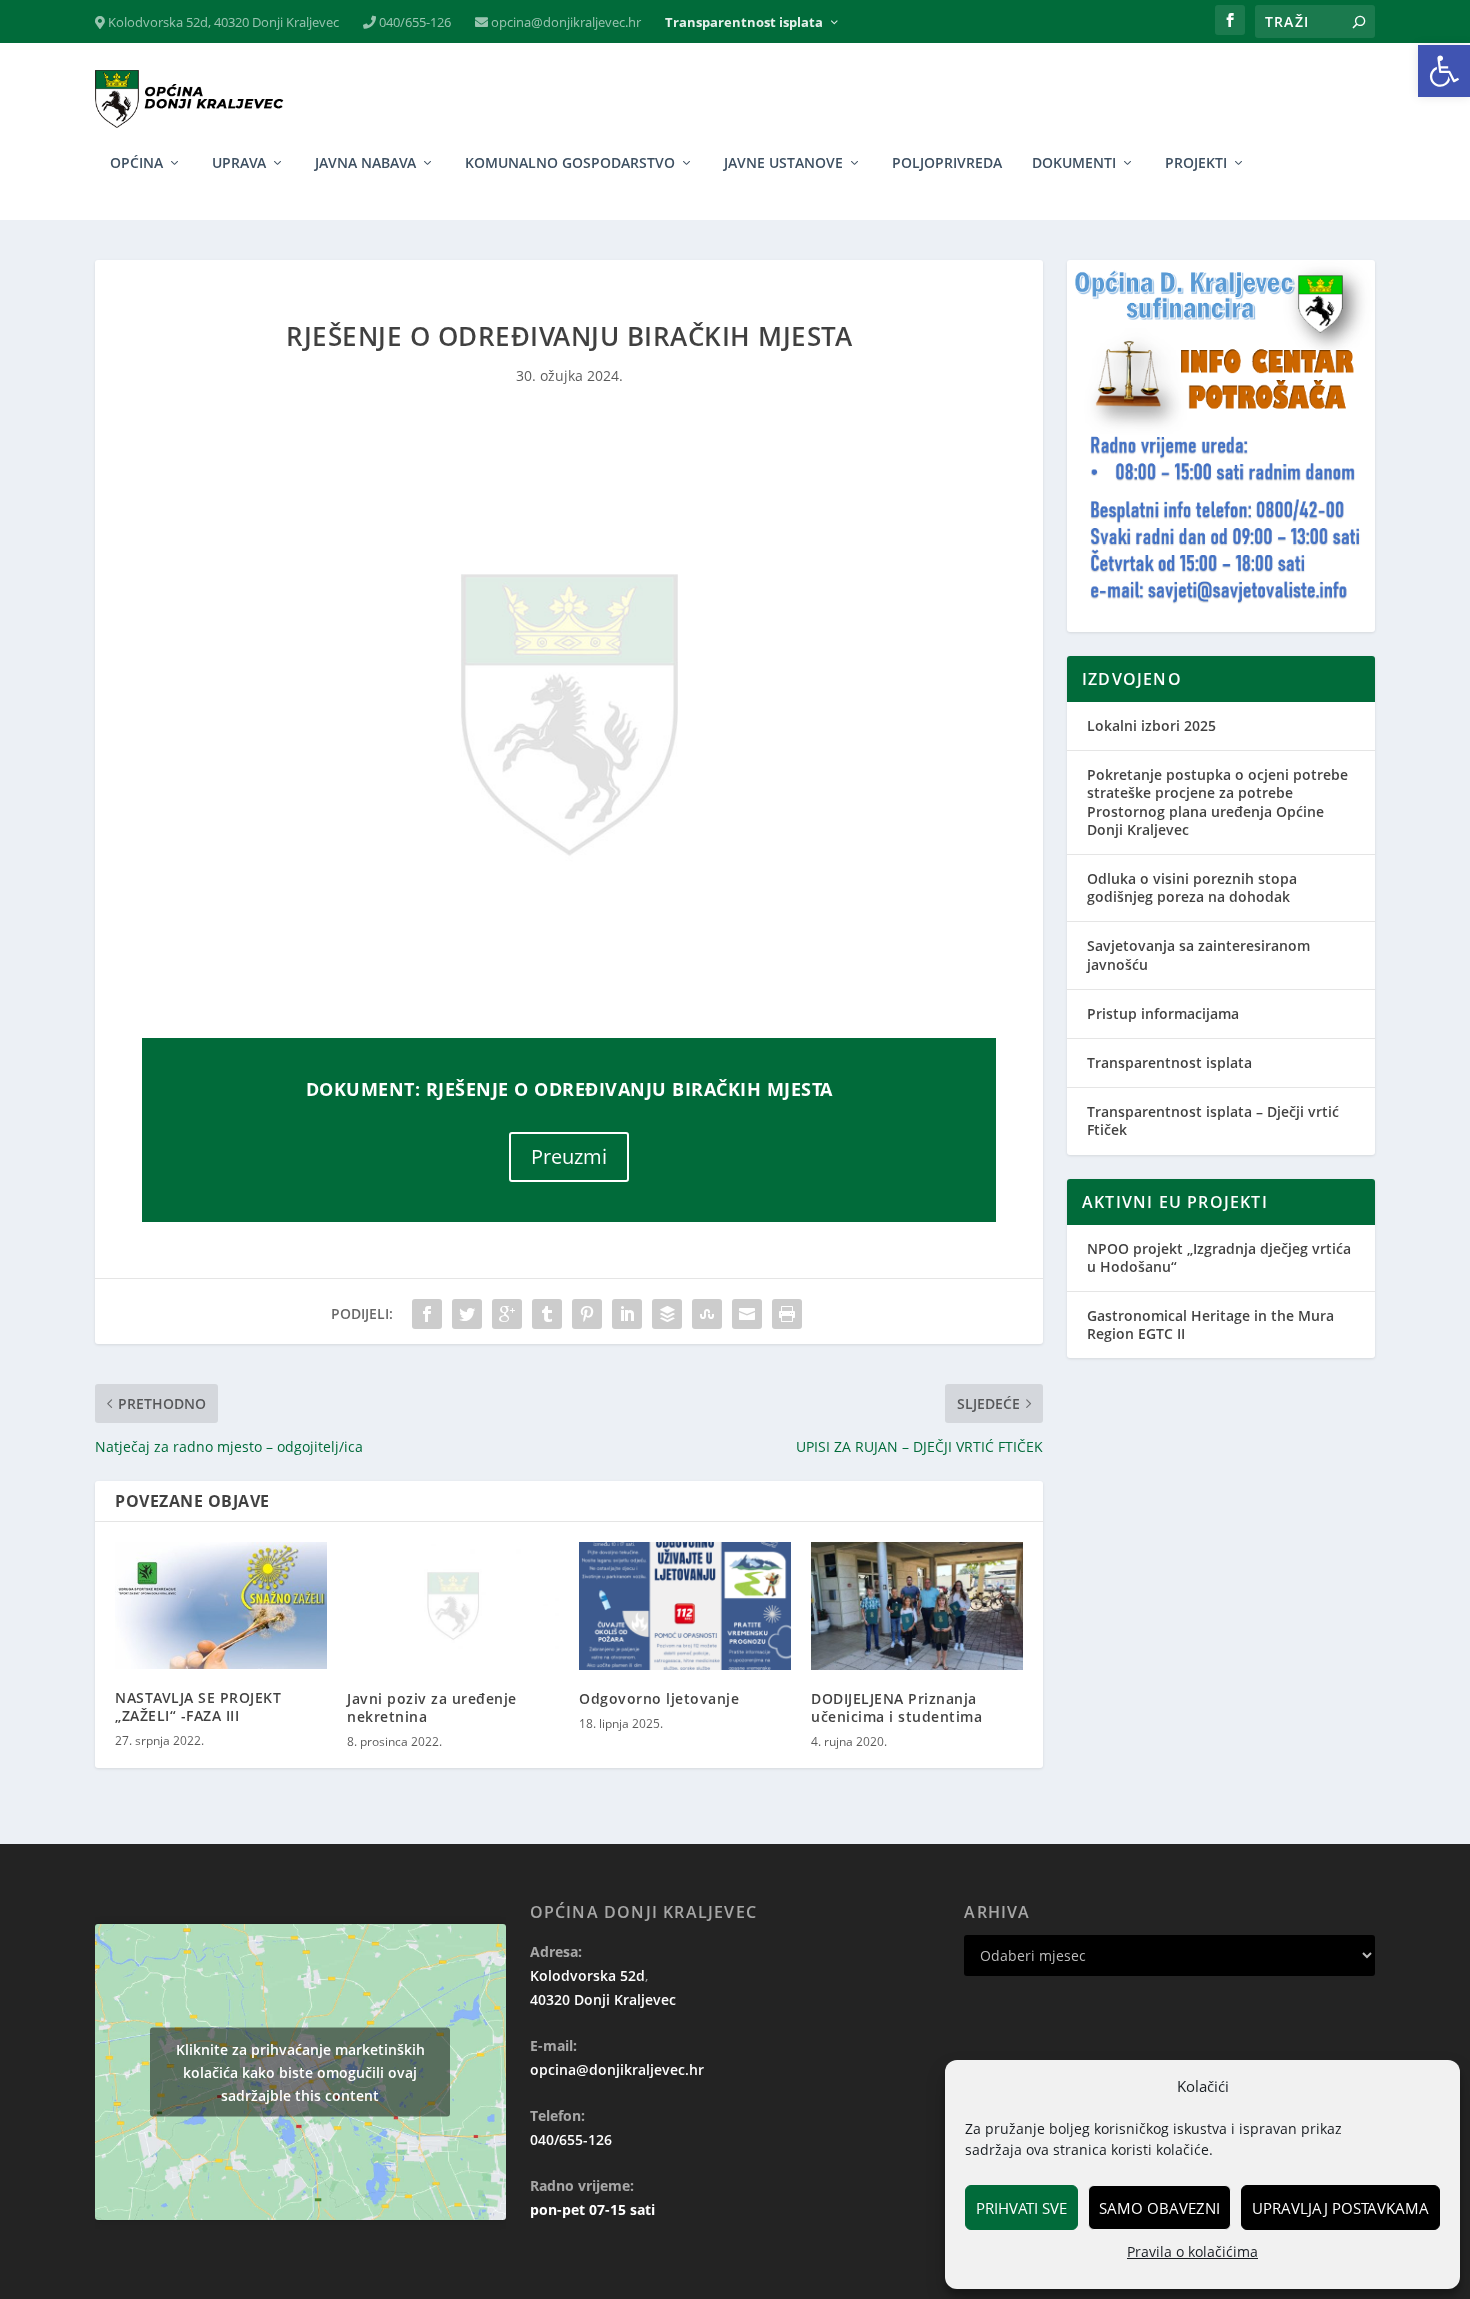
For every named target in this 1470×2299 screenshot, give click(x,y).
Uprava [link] (239, 163)
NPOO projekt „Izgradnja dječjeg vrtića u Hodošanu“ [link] (1219, 1257)
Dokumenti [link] (1074, 163)
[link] (1444, 71)
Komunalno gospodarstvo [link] (570, 163)
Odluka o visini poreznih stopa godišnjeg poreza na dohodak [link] (1192, 887)
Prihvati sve (1021, 2208)
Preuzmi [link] (569, 1156)
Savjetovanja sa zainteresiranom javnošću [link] (1198, 954)
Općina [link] (136, 163)
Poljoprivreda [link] (947, 163)
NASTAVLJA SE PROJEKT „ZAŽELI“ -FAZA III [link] (198, 1706)
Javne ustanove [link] (783, 163)
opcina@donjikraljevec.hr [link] (564, 22)
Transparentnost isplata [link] (744, 22)
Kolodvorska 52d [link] (587, 1975)
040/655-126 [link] (413, 22)
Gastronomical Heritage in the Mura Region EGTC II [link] (1210, 1324)
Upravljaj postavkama (1340, 2208)
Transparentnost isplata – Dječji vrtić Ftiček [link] (1213, 1120)
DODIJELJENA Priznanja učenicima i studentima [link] (896, 1707)
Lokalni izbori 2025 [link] (1151, 725)
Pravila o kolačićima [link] (1192, 2251)
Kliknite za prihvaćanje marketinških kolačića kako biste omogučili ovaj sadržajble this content (300, 2071)
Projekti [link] (1196, 163)
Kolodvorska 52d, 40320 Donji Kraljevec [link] (222, 22)
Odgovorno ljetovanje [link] (659, 1698)
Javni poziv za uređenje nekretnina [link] (432, 1707)
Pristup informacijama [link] (1163, 1013)
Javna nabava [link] (365, 163)
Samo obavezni (1159, 2208)
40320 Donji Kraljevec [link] (603, 1999)
